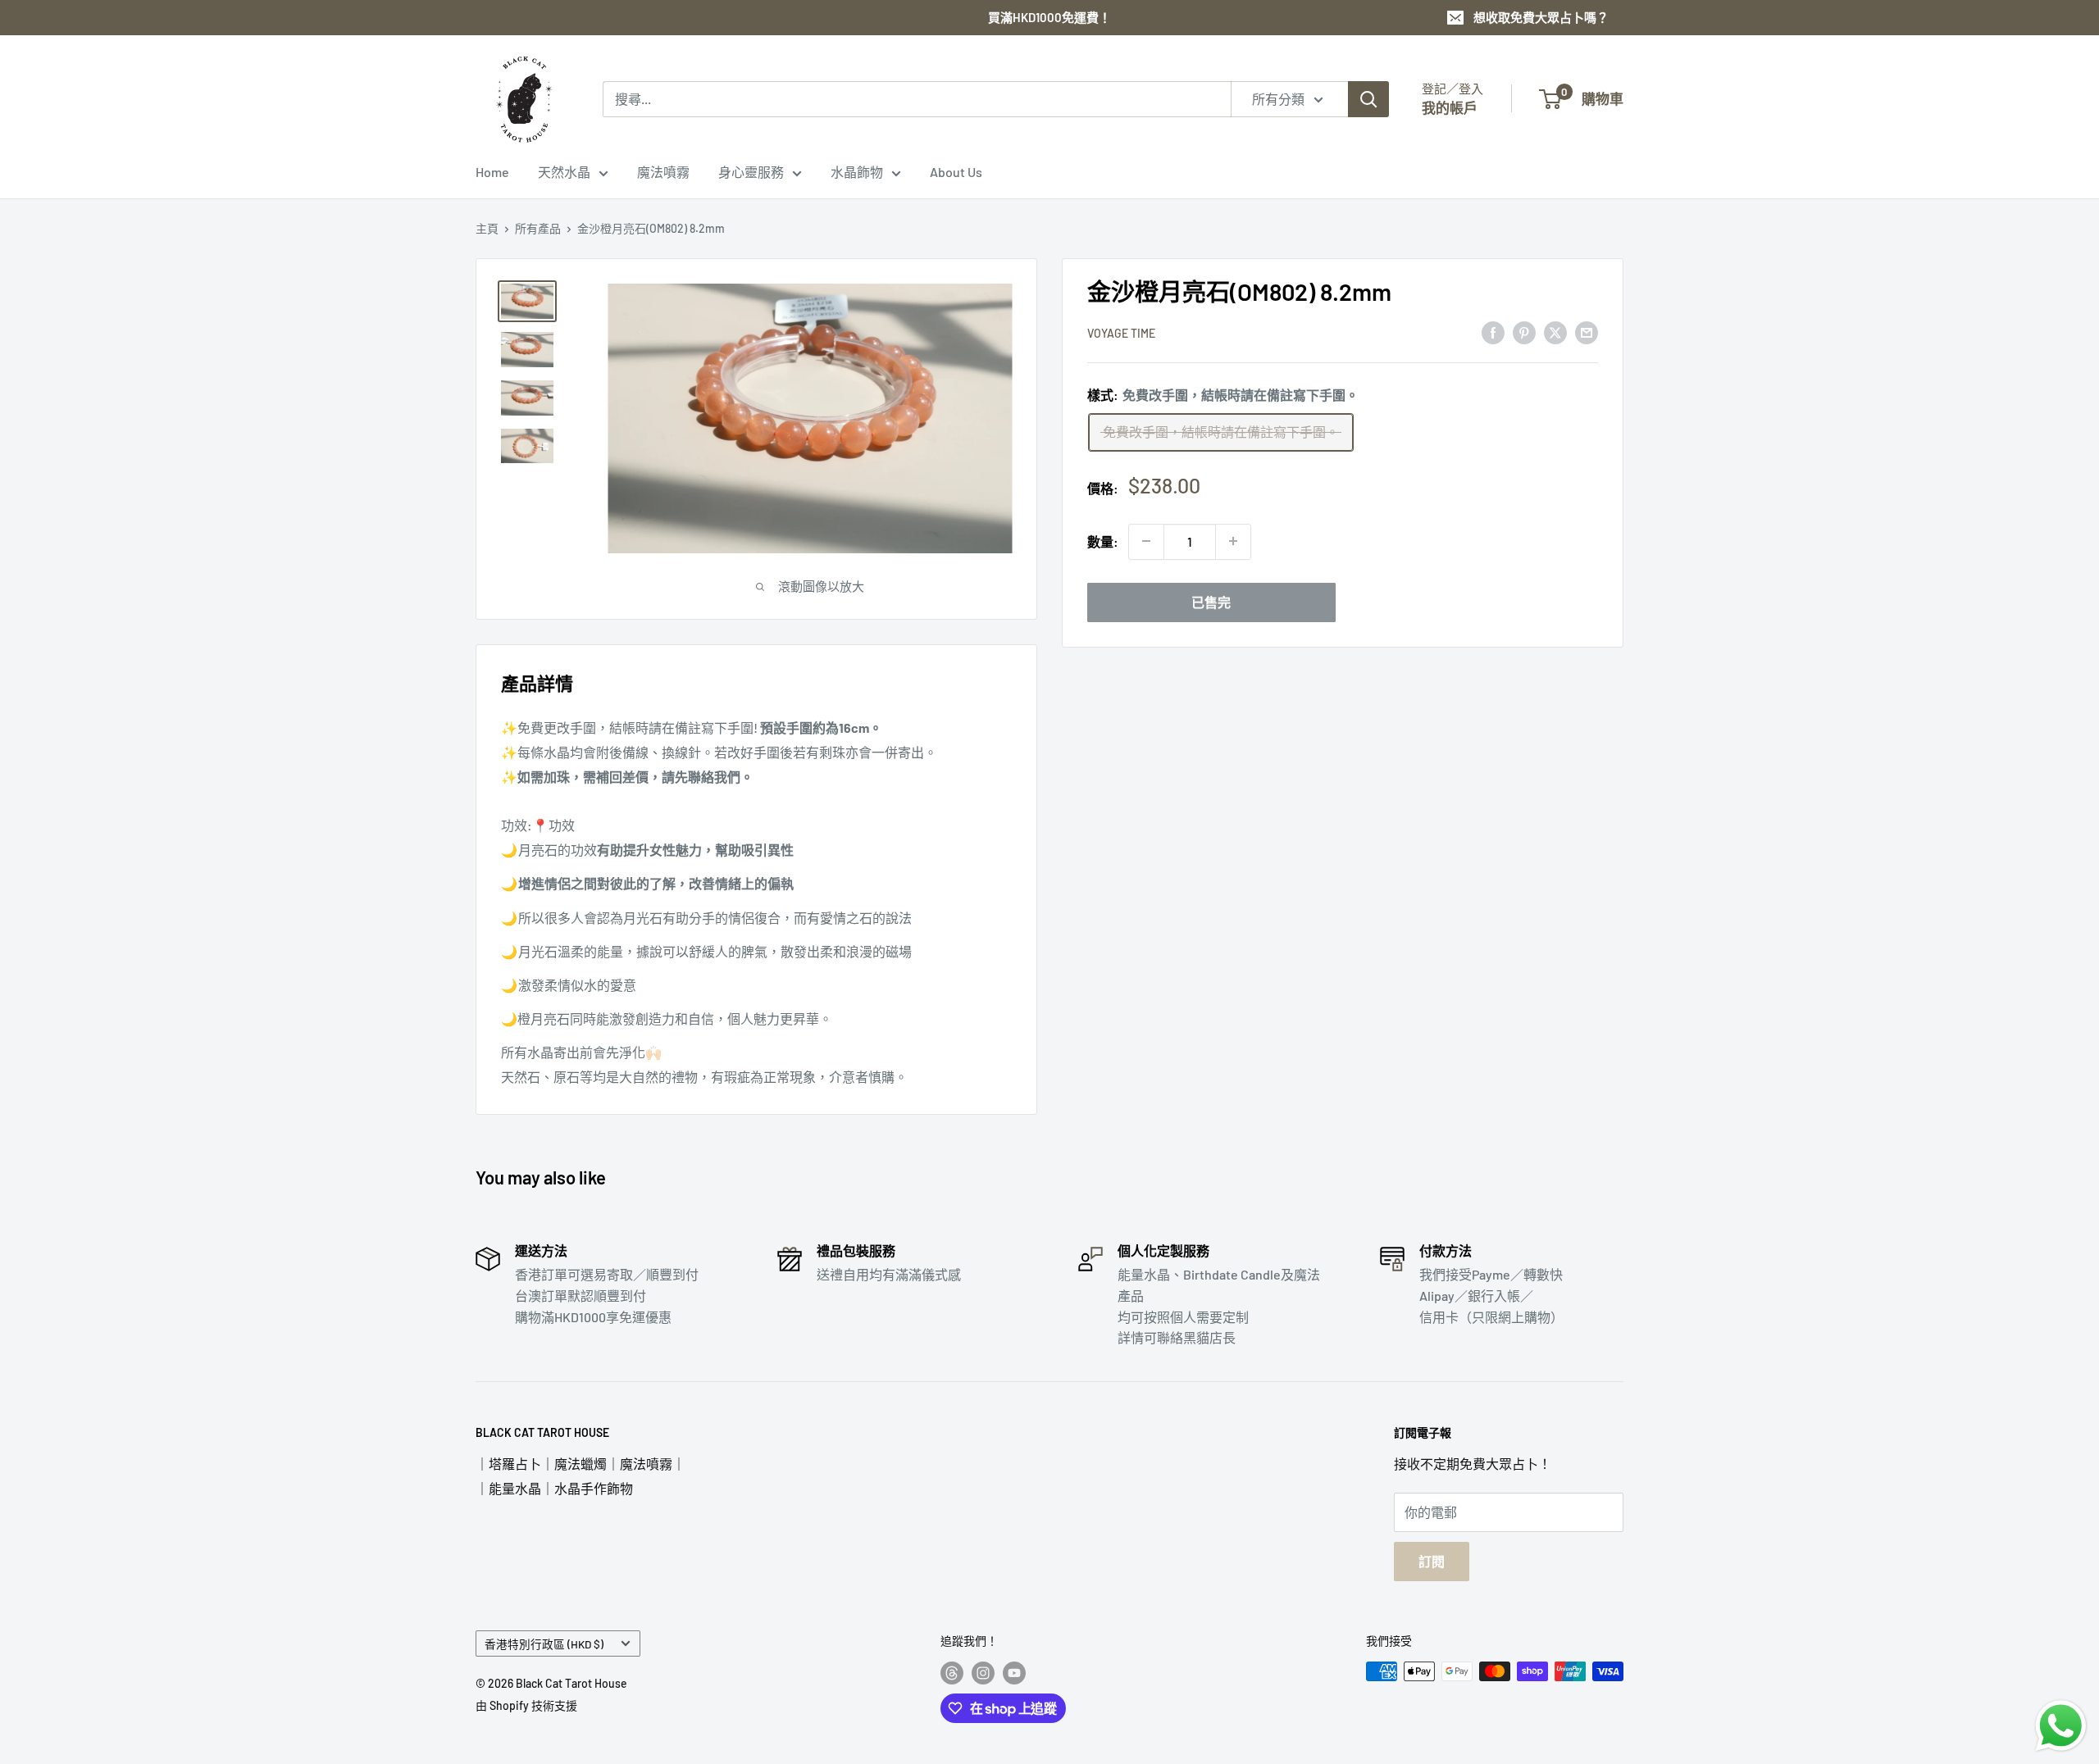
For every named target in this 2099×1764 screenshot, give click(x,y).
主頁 (487, 228)
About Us (956, 172)
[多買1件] (1233, 541)
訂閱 (1432, 1561)
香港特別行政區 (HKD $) (544, 1644)
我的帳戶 (1450, 107)
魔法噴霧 (663, 172)
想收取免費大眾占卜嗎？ (1541, 17)
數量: (1103, 541)
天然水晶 (564, 172)
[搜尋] (1368, 99)
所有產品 (538, 228)
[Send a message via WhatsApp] (2061, 1726)
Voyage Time (1121, 333)
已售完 (1211, 601)
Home (492, 172)
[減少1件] (1146, 541)
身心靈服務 (751, 172)
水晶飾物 (857, 172)
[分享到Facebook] (1493, 332)
